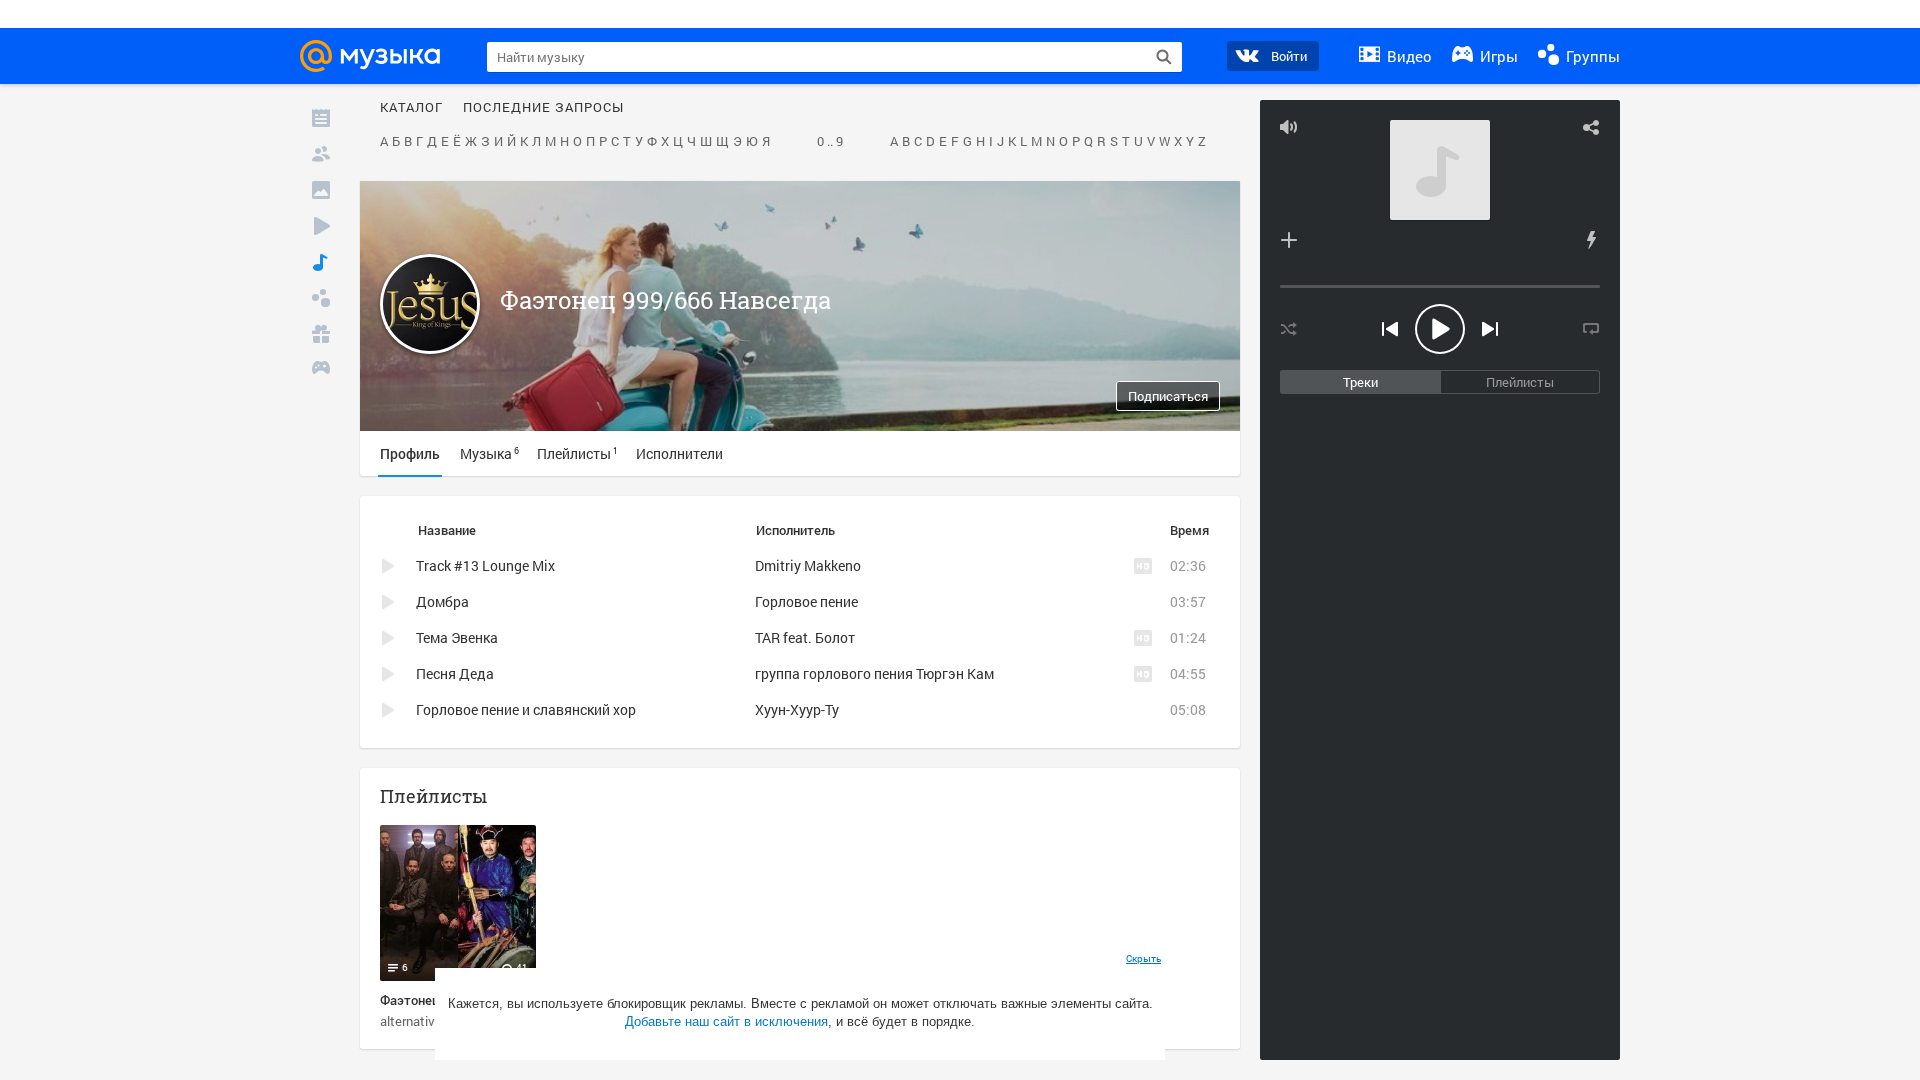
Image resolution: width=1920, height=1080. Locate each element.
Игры (1497, 56)
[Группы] (321, 298)
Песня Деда (455, 673)
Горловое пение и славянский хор (526, 709)
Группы (1591, 56)
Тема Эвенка (457, 637)
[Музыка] (321, 262)
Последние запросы (543, 108)
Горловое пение (806, 601)
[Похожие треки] (1591, 240)
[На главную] (376, 56)
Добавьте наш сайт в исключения (726, 1021)
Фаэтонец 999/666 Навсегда (665, 300)
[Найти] (1164, 57)
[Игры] (321, 370)
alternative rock (425, 1021)
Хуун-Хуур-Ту (797, 709)
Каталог (411, 108)
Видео (1407, 56)
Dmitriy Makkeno (808, 565)
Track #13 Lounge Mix (485, 565)
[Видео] (321, 226)
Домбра (442, 601)
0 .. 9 (830, 142)
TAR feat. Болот (805, 637)
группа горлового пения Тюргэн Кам (874, 673)
